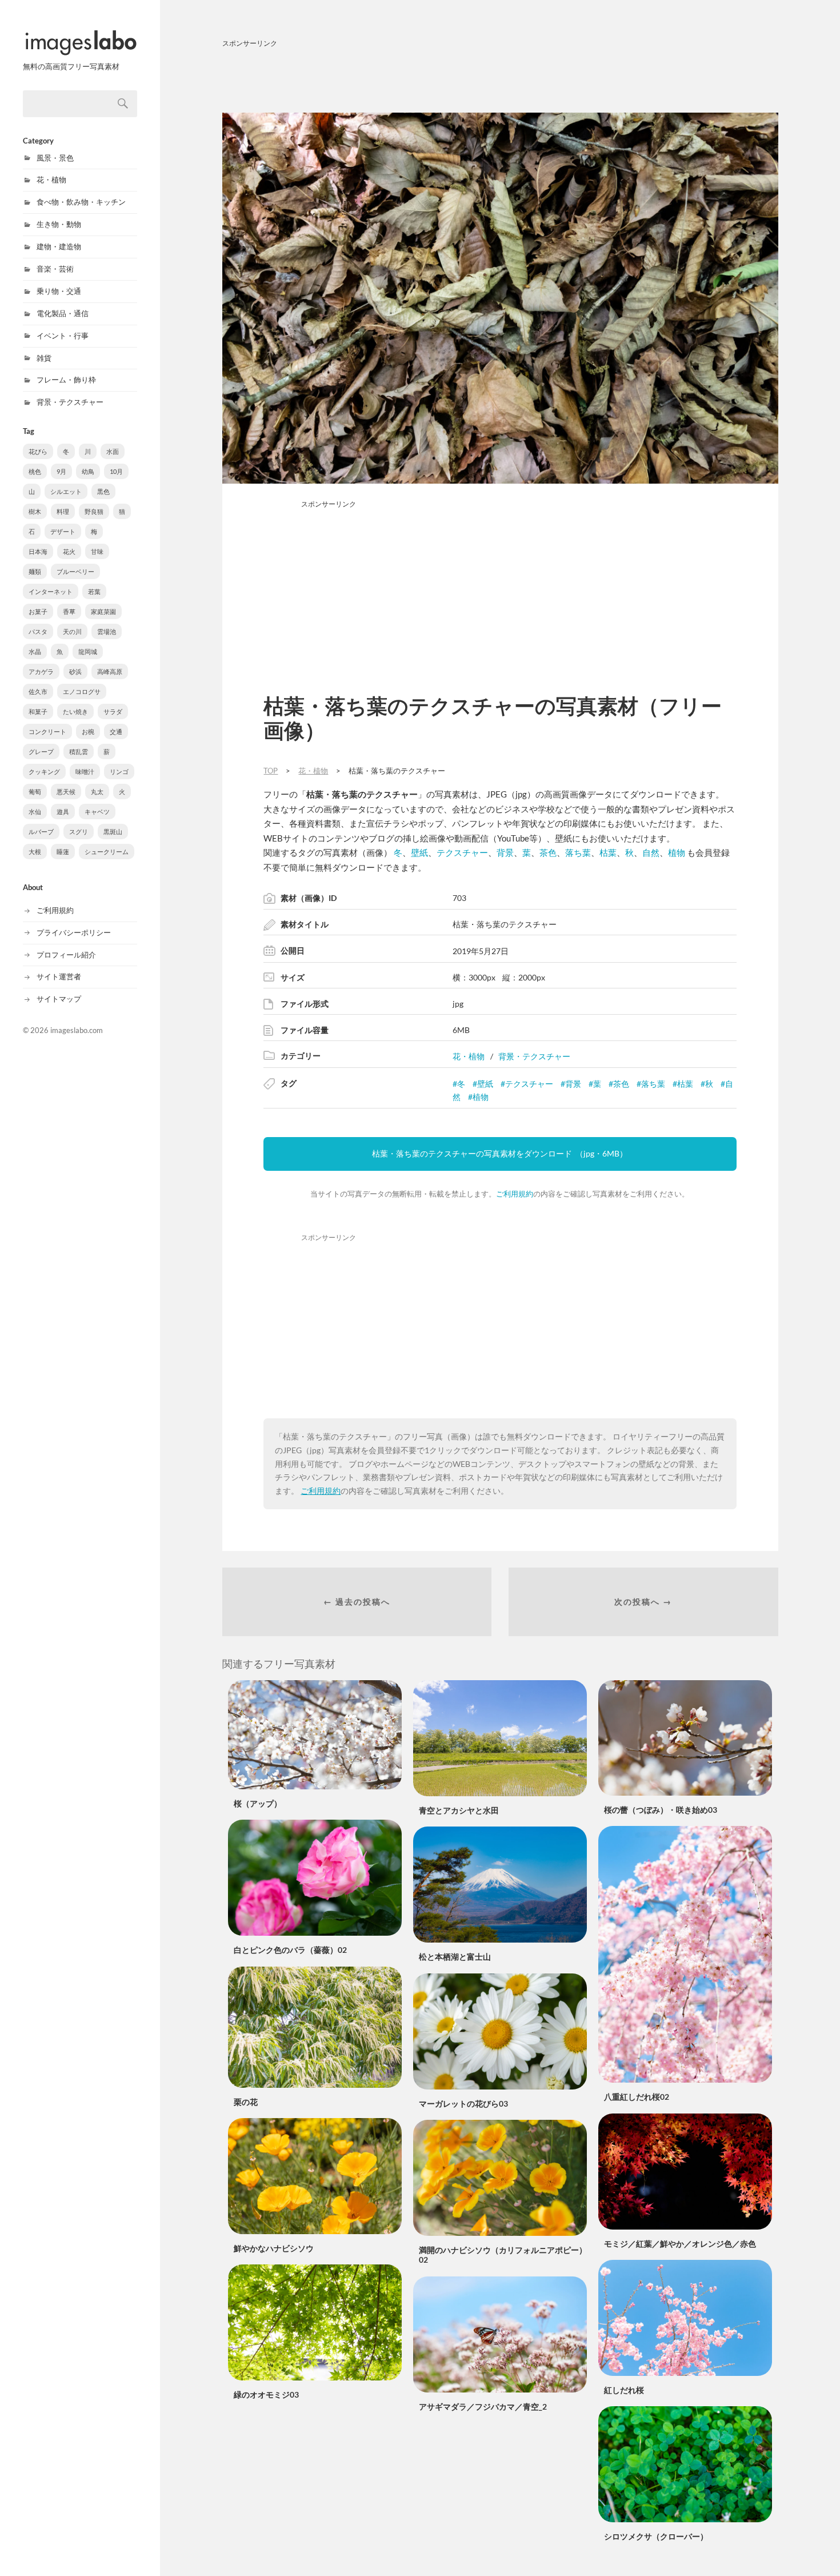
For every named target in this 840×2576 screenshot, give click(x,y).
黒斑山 (113, 832)
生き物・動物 (59, 224)
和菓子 (38, 711)
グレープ (41, 751)
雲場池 (107, 631)
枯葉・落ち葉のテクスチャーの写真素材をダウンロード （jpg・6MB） (500, 1153)
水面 (113, 451)
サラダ (113, 711)
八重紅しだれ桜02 (637, 2097)
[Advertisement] (500, 78)
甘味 (97, 551)
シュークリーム (107, 852)
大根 (35, 852)
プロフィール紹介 (66, 955)
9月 (61, 471)
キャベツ (97, 812)
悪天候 (66, 791)
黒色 (103, 491)
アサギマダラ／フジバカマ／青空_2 (483, 2406)
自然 (651, 852)
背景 (505, 852)
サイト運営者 (59, 976)
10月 (116, 471)
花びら (38, 451)
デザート (63, 531)
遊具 (63, 812)
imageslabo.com (77, 1030)
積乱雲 (79, 751)
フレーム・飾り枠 (66, 380)
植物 (677, 852)
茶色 (548, 852)
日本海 (38, 551)
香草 (69, 611)
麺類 (35, 571)
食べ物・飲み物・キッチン (81, 202)
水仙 (35, 812)
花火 (69, 551)
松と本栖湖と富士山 (455, 1957)
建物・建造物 (59, 246)
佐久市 (38, 691)
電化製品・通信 (63, 313)
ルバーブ (41, 832)
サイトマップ (59, 999)
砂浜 (75, 671)
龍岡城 (88, 651)
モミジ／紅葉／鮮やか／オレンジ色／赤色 (680, 2244)
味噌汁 (85, 771)
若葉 (94, 591)
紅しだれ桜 (624, 2390)
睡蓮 (63, 852)
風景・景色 (55, 158)
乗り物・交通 (59, 291)
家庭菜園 (103, 611)
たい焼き (75, 711)
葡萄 (35, 791)
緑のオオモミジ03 (266, 2394)
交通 (116, 731)
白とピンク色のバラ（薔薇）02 (290, 1950)
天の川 (72, 631)
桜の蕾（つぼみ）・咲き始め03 (661, 1810)
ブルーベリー (75, 571)
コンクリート (47, 731)
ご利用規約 (55, 910)
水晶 (35, 651)
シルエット (66, 491)
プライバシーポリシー (74, 932)
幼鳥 (88, 471)
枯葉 (608, 852)
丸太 (97, 791)
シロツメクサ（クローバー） (656, 2536)
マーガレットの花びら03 (463, 2104)
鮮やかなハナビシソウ (274, 2248)
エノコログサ (82, 691)
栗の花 (246, 2102)
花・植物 (51, 180)
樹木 (35, 511)
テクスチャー (462, 852)
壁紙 (419, 852)
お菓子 (38, 611)
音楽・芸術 (55, 269)
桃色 (35, 471)
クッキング (44, 771)
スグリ (79, 832)
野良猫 (94, 511)
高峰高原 (110, 671)
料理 (63, 511)
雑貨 (44, 358)
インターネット (51, 591)
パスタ (38, 631)
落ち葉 (578, 852)
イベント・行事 (63, 336)
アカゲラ (41, 671)
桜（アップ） (258, 1803)
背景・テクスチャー (70, 402)
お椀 (88, 731)
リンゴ (119, 771)
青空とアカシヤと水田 (459, 1810)
